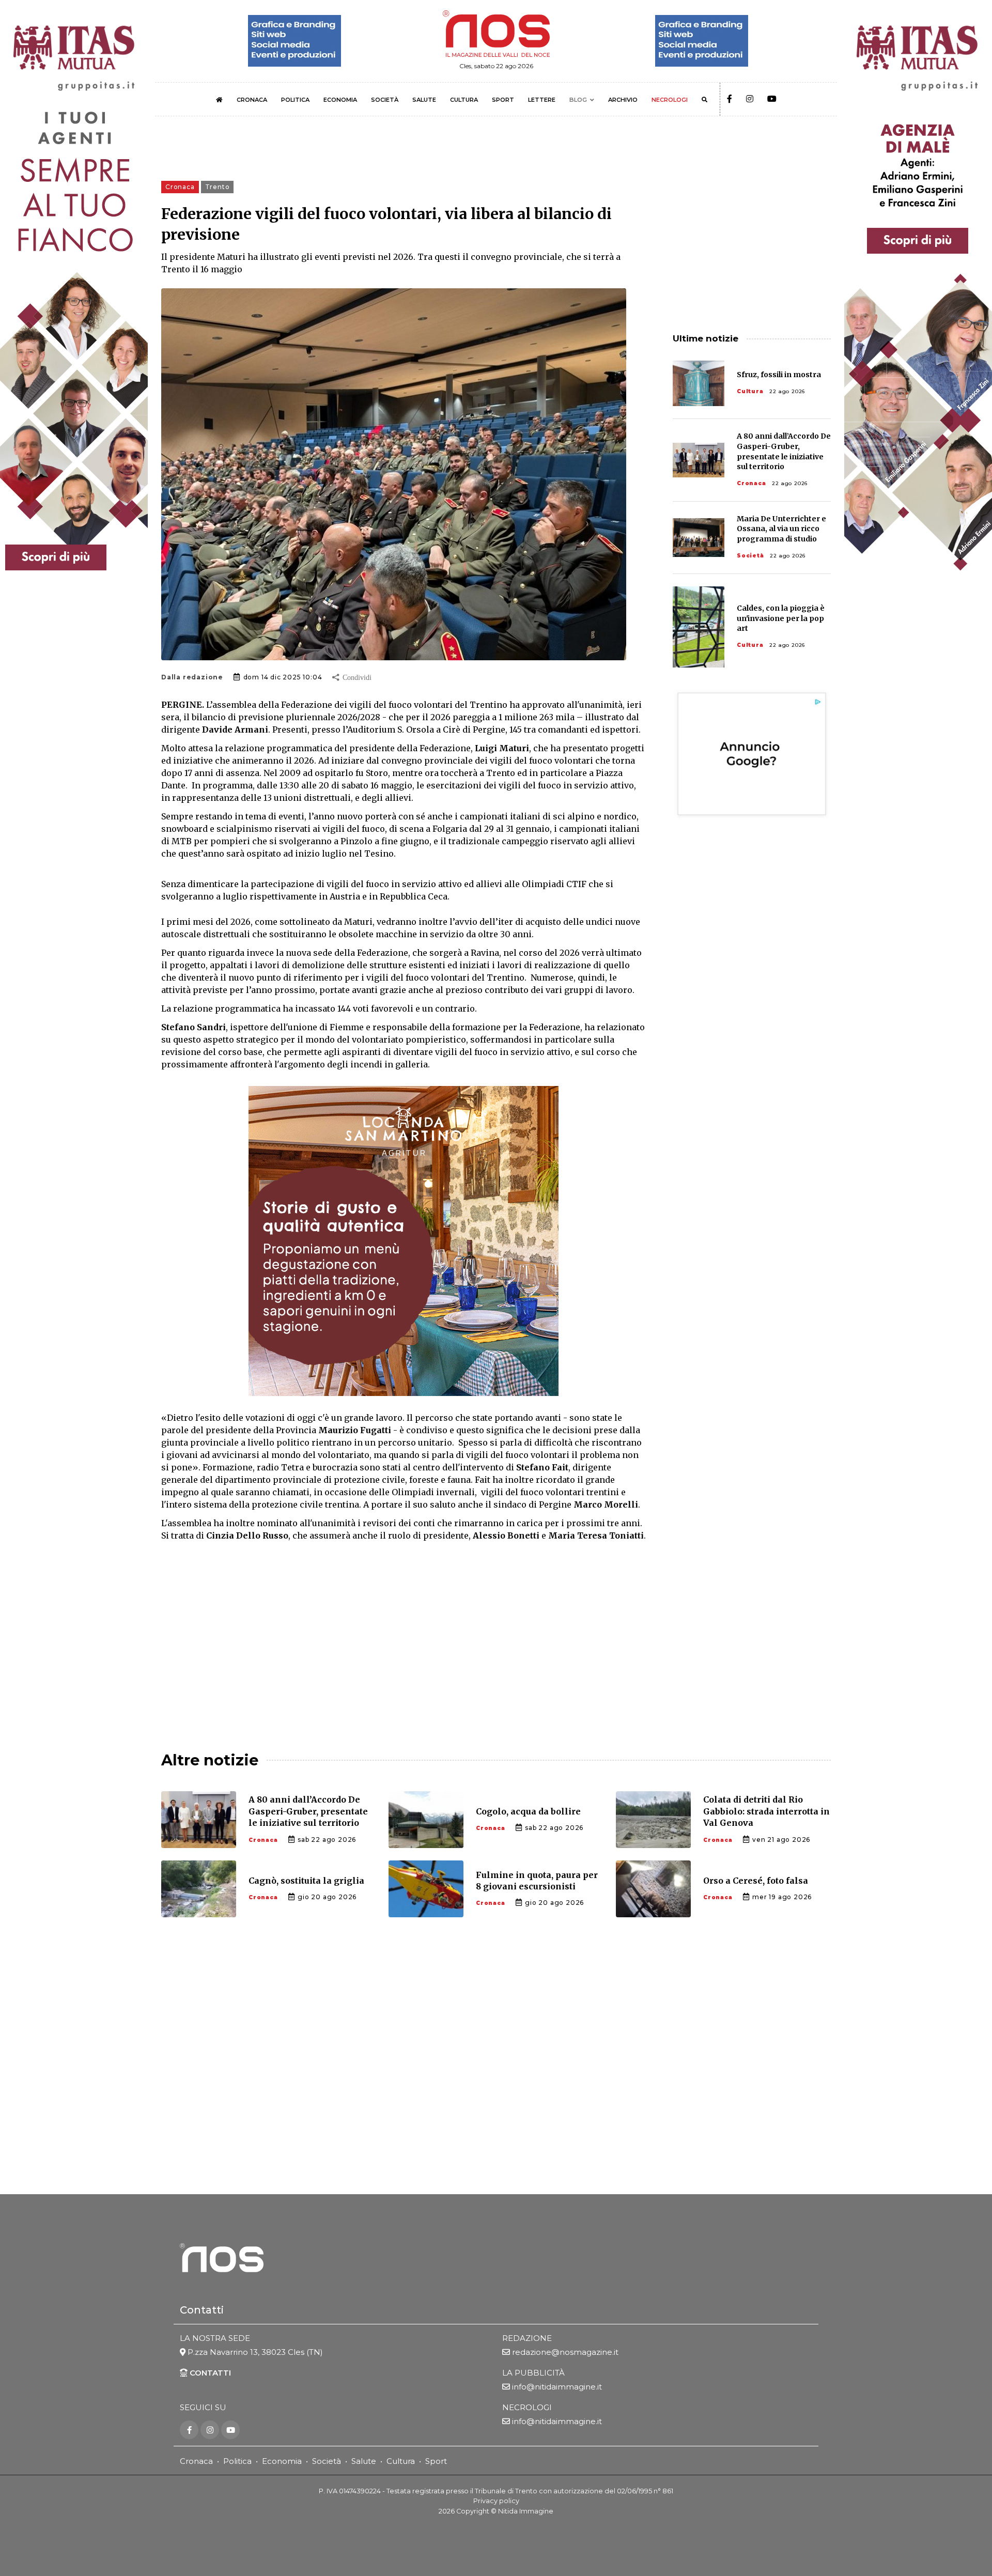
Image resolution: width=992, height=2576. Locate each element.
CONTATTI (209, 2373)
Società (750, 556)
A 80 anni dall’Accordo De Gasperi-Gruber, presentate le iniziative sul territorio (308, 1811)
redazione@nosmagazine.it (565, 2352)
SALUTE (424, 100)
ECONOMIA (340, 100)
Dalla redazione (192, 677)
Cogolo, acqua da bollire (528, 1811)
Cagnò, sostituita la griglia (306, 1881)
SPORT (503, 100)
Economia (282, 2461)
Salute (364, 2461)
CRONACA (252, 100)
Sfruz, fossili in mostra (779, 375)
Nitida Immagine (526, 2511)
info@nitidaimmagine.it (557, 2387)
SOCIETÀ (385, 100)
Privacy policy (496, 2501)
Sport (436, 2461)
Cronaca (751, 483)
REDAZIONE (527, 2338)
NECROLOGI (670, 100)
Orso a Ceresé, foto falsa (756, 1881)
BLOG (578, 100)
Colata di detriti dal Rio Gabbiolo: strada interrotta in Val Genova (766, 1811)
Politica (237, 2461)
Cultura (750, 391)
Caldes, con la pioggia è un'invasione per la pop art (781, 618)
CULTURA (464, 100)
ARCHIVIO (623, 100)
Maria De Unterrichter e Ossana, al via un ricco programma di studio (781, 529)
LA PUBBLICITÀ (533, 2373)
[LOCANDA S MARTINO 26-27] (404, 1241)
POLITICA (295, 100)
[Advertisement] (404, 1637)
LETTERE (542, 100)
